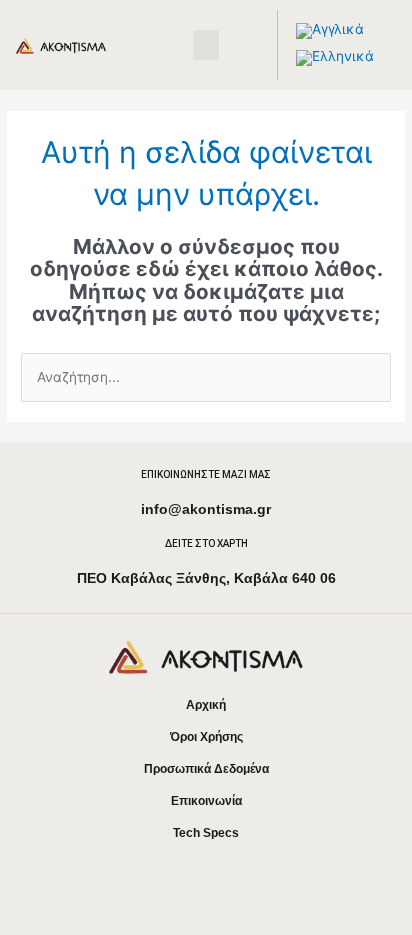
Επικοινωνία (206, 801)
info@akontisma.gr (206, 509)
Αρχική (206, 705)
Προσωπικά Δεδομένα (206, 769)
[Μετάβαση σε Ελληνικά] (335, 58)
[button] (206, 45)
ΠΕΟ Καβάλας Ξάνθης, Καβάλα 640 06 (206, 578)
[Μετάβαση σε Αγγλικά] (330, 31)
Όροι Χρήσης (206, 737)
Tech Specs (206, 833)
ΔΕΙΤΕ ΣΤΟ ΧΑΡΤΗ (206, 543)
